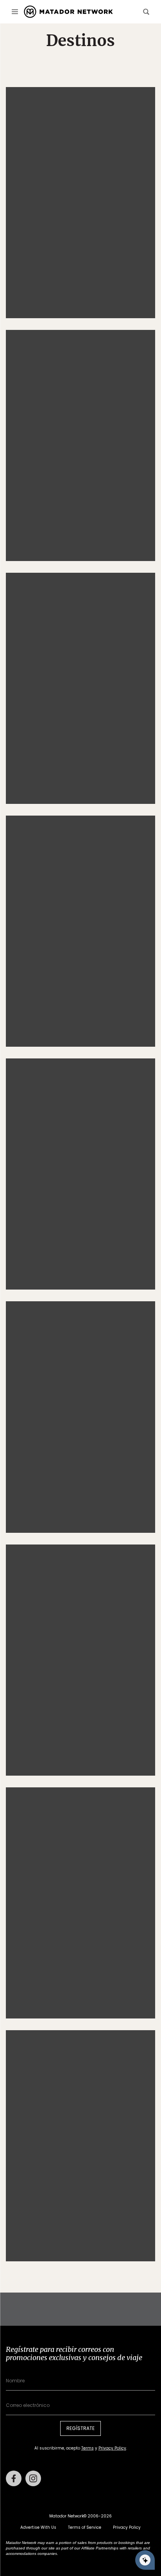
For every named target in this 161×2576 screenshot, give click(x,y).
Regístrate (80, 2428)
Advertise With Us (38, 2527)
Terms (88, 2448)
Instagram (33, 2478)
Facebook (14, 2478)
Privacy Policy (112, 2448)
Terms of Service (85, 2527)
